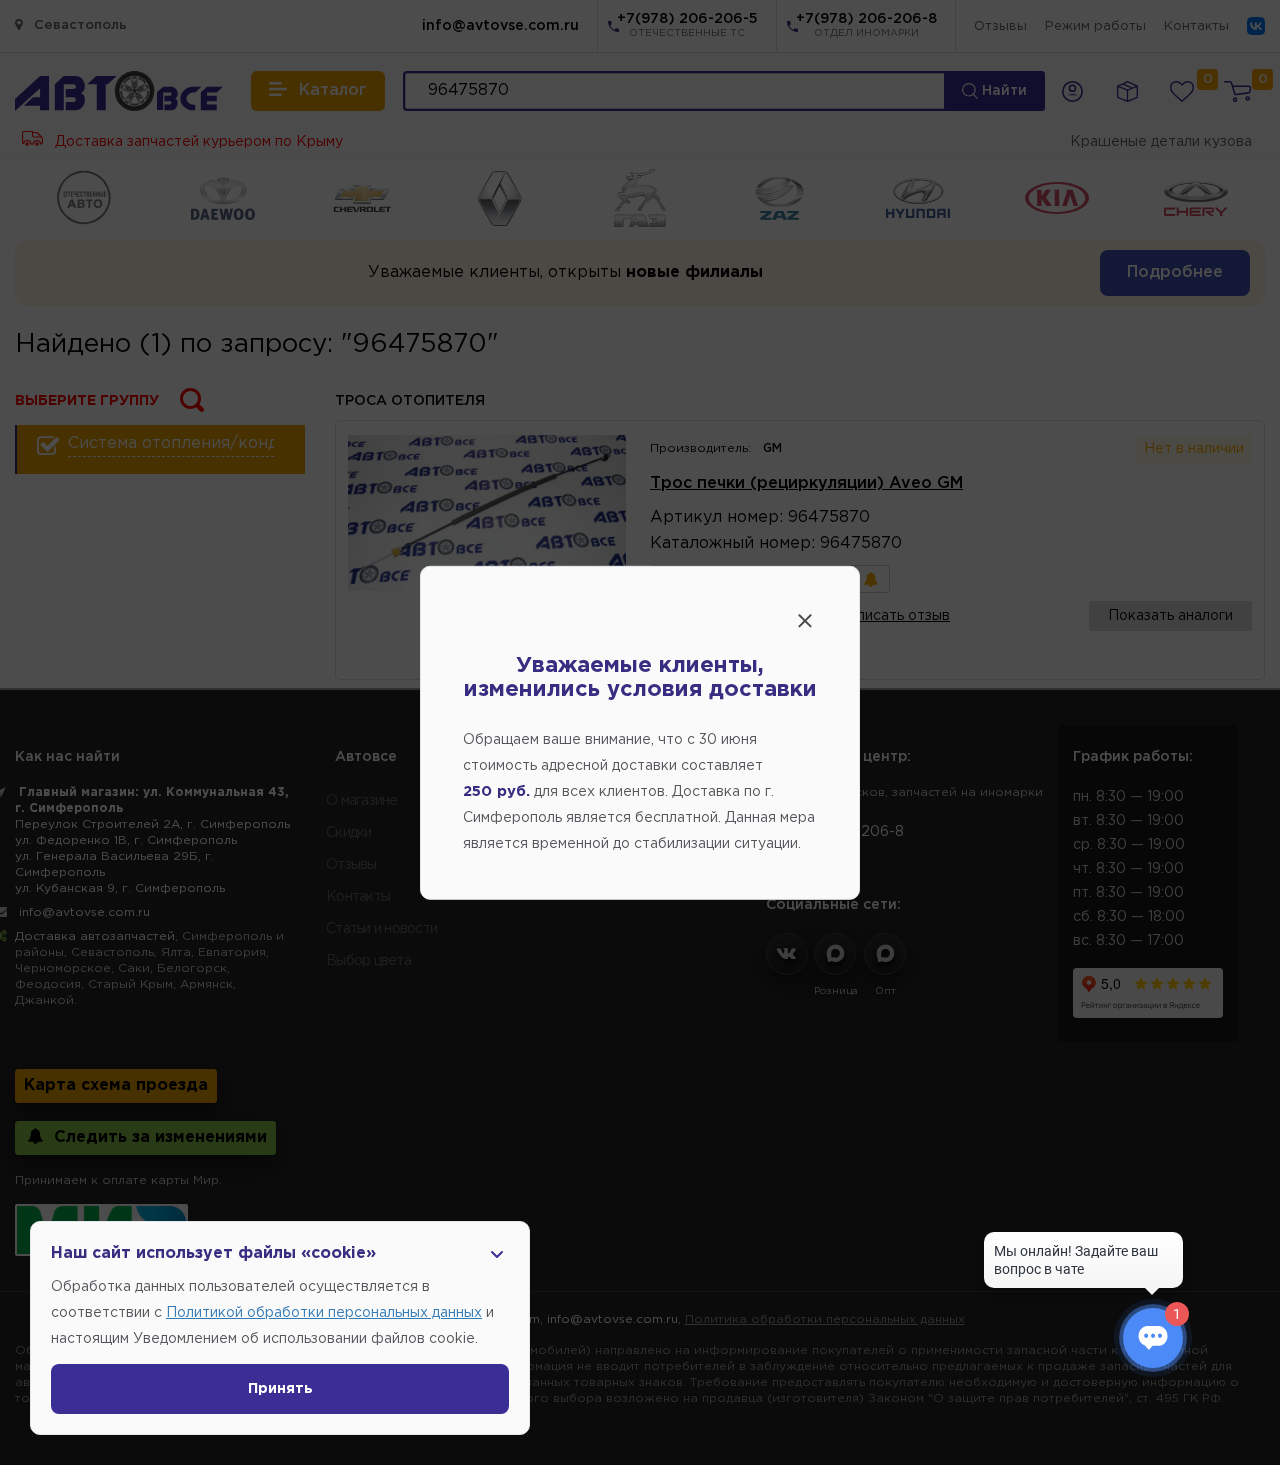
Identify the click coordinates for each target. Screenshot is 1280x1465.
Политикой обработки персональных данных (324, 1313)
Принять (280, 1389)
